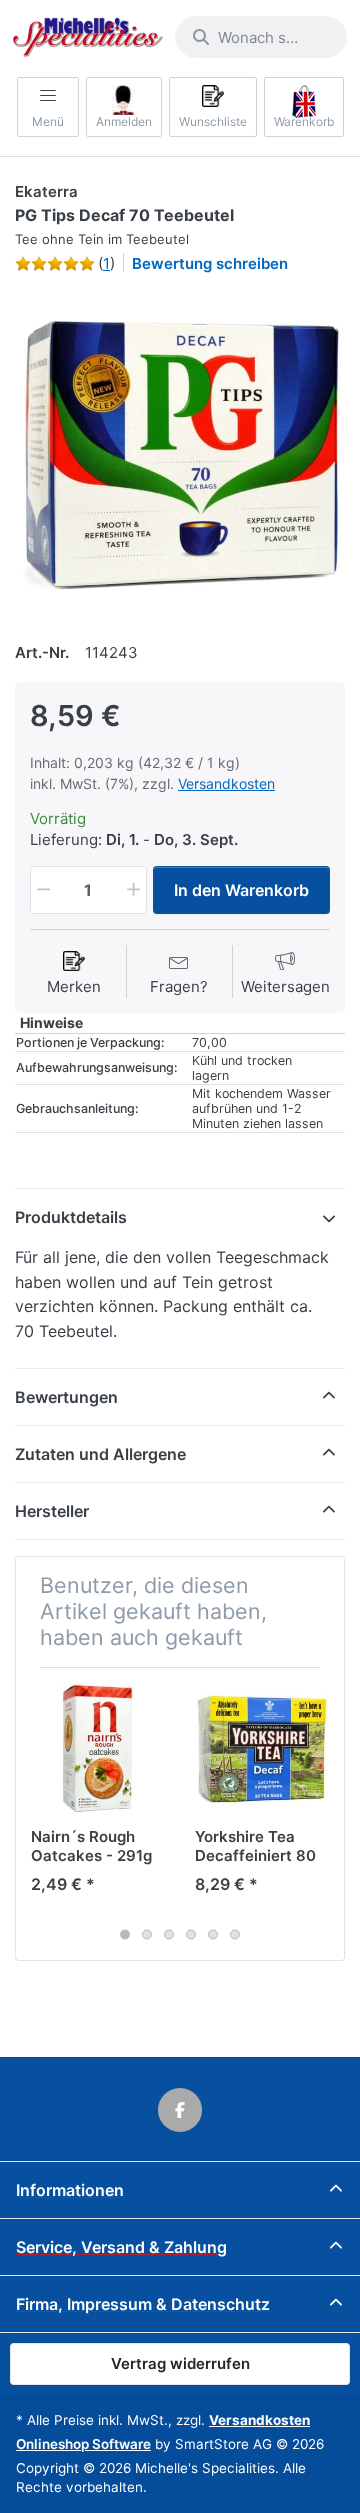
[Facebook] (180, 2110)
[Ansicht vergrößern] (180, 455)
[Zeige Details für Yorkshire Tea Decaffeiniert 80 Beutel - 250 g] (261, 1749)
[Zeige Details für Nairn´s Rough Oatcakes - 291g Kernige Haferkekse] (97, 1749)
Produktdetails (71, 1217)
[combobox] (261, 37)
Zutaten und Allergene (100, 1454)
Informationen (70, 2190)
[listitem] (180, 455)
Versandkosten (226, 783)
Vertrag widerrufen (180, 2363)
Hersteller (52, 1511)
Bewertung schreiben (210, 263)
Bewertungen (66, 1397)
